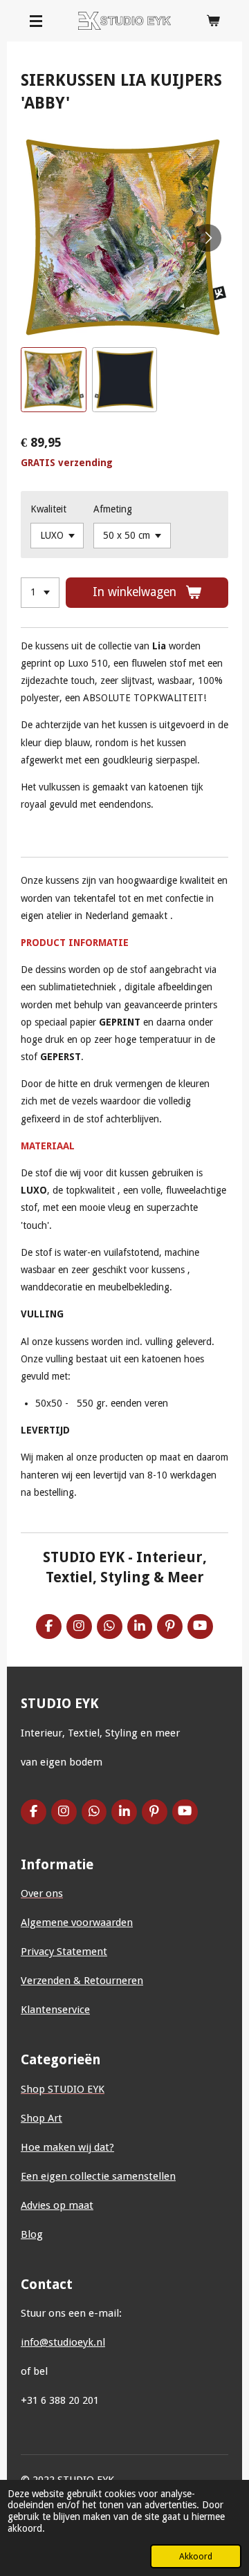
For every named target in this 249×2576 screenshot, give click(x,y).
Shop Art (41, 2118)
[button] (54, 380)
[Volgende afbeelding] (207, 238)
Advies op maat (57, 2205)
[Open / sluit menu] (36, 21)
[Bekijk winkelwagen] (213, 21)
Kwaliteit (48, 509)
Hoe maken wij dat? (67, 2147)
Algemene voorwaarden (77, 1922)
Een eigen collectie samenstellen (98, 2176)
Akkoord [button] (196, 2556)
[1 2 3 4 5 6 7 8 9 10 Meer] (40, 593)
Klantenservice (55, 2010)
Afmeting (113, 509)
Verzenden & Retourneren (82, 1981)
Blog (32, 2234)
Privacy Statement (64, 1952)
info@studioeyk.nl (63, 2342)
